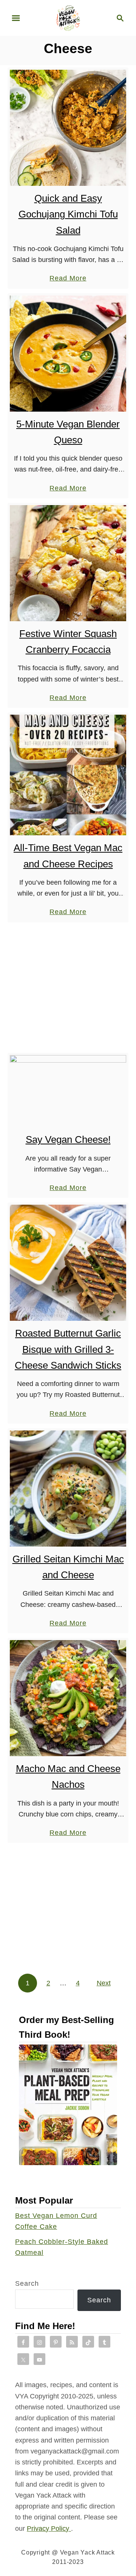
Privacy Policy (49, 2529)
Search (27, 2283)
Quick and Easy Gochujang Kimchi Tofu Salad (68, 214)
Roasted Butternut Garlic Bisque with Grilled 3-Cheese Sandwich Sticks (68, 1349)
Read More (68, 279)
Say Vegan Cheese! (68, 1139)
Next (104, 1983)
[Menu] (16, 18)
